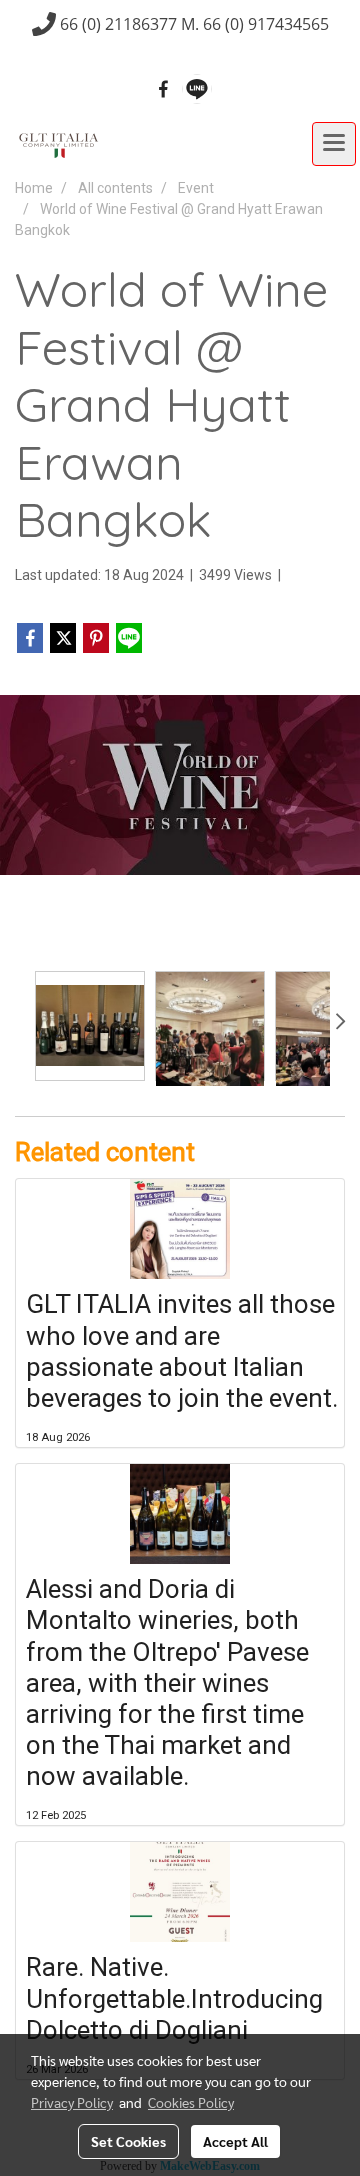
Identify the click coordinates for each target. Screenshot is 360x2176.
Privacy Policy (72, 2102)
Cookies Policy (191, 2102)
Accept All (235, 2141)
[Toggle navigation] (334, 144)
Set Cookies (128, 2141)
